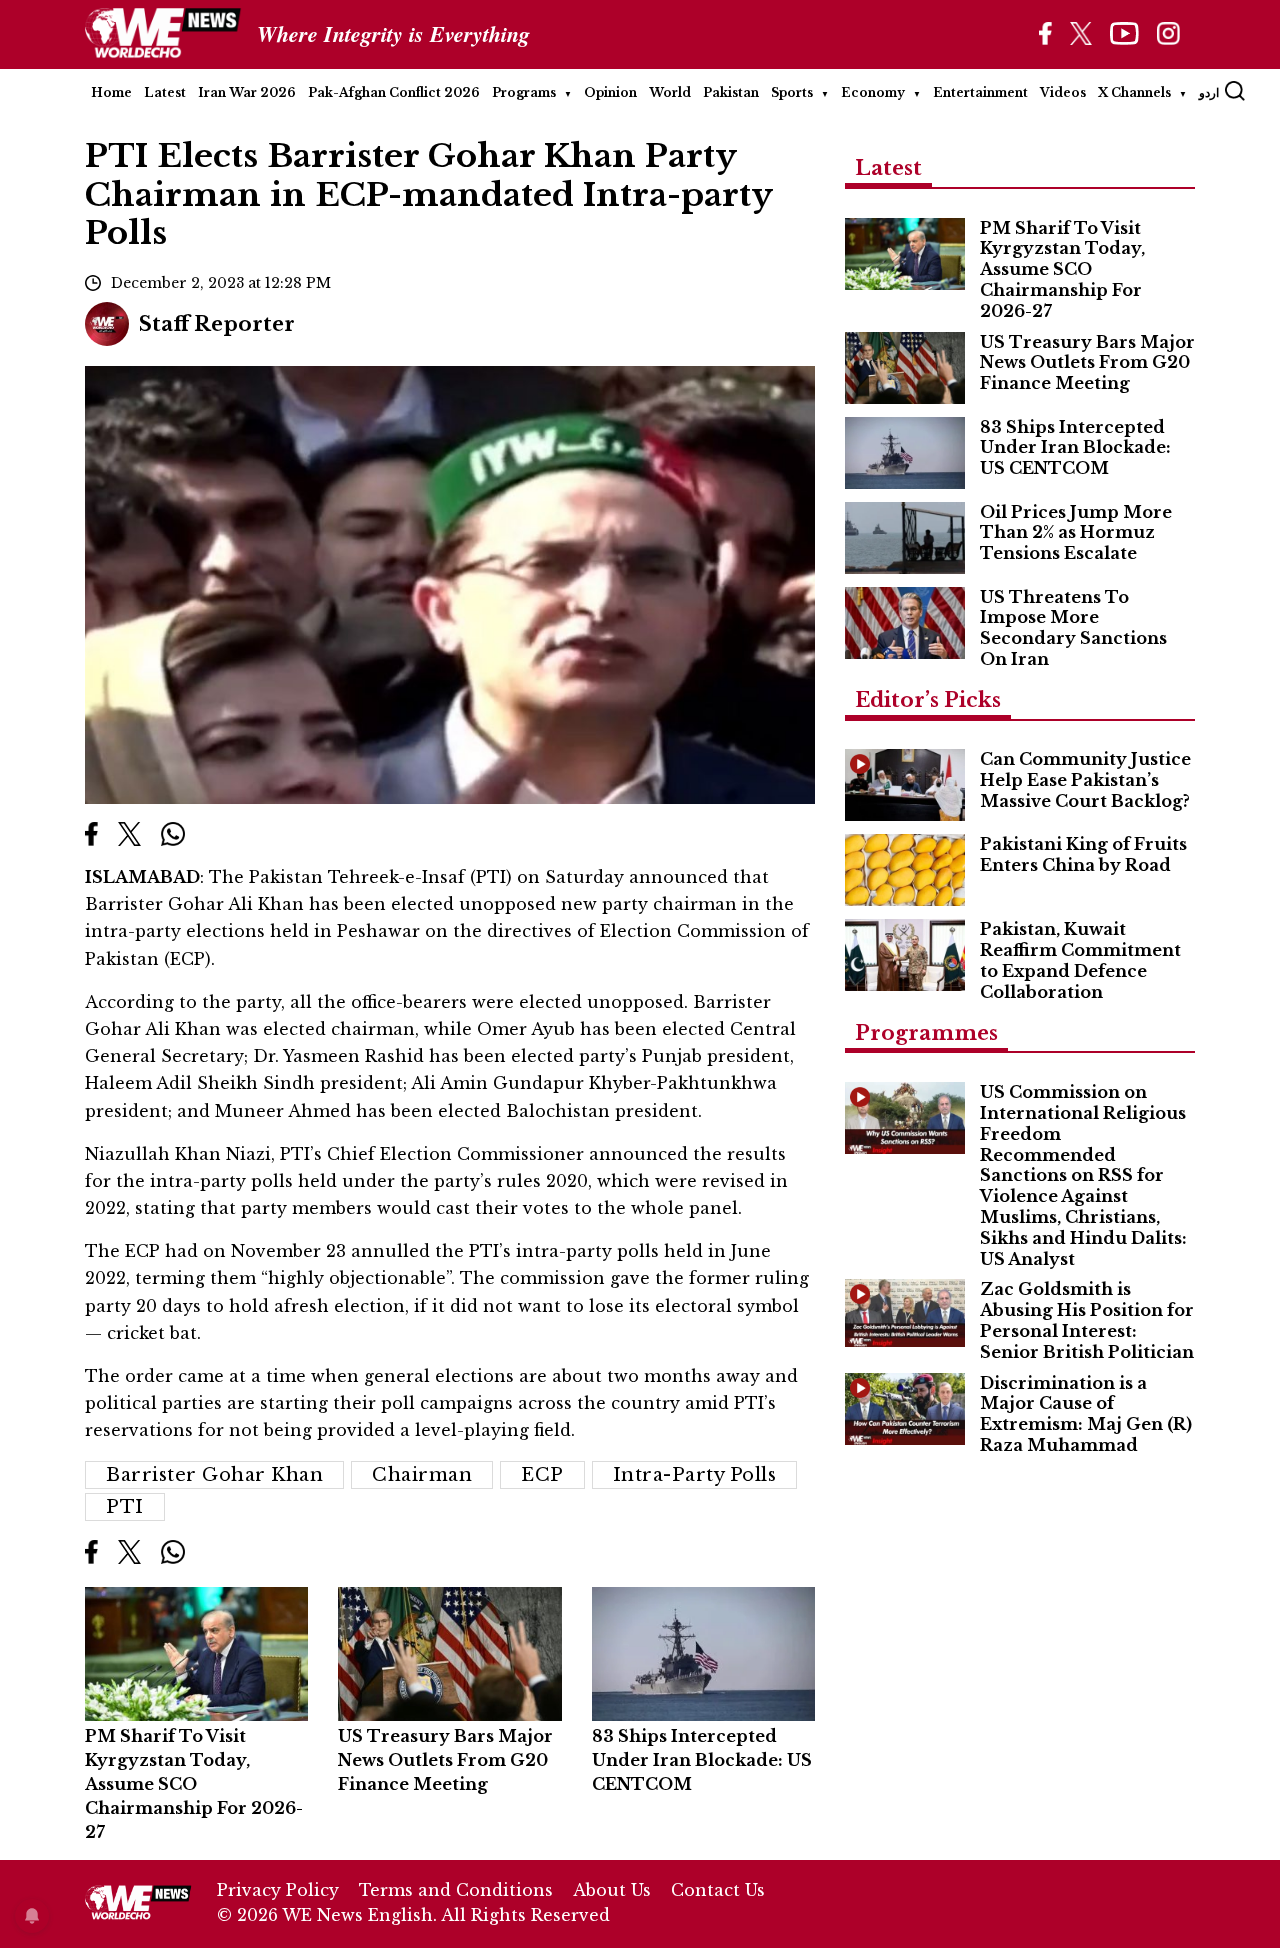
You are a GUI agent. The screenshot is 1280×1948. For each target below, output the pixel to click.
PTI (125, 1507)
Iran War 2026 (247, 92)
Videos (1063, 92)
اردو (1209, 92)
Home (111, 92)
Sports (792, 92)
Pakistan (731, 92)
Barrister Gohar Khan (214, 1475)
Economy (873, 92)
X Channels (1134, 92)
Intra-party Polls (695, 1475)
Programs (524, 92)
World (670, 92)
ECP (542, 1475)
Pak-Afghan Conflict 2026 (394, 92)
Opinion (610, 92)
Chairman (422, 1475)
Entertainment (980, 92)
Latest (165, 92)
